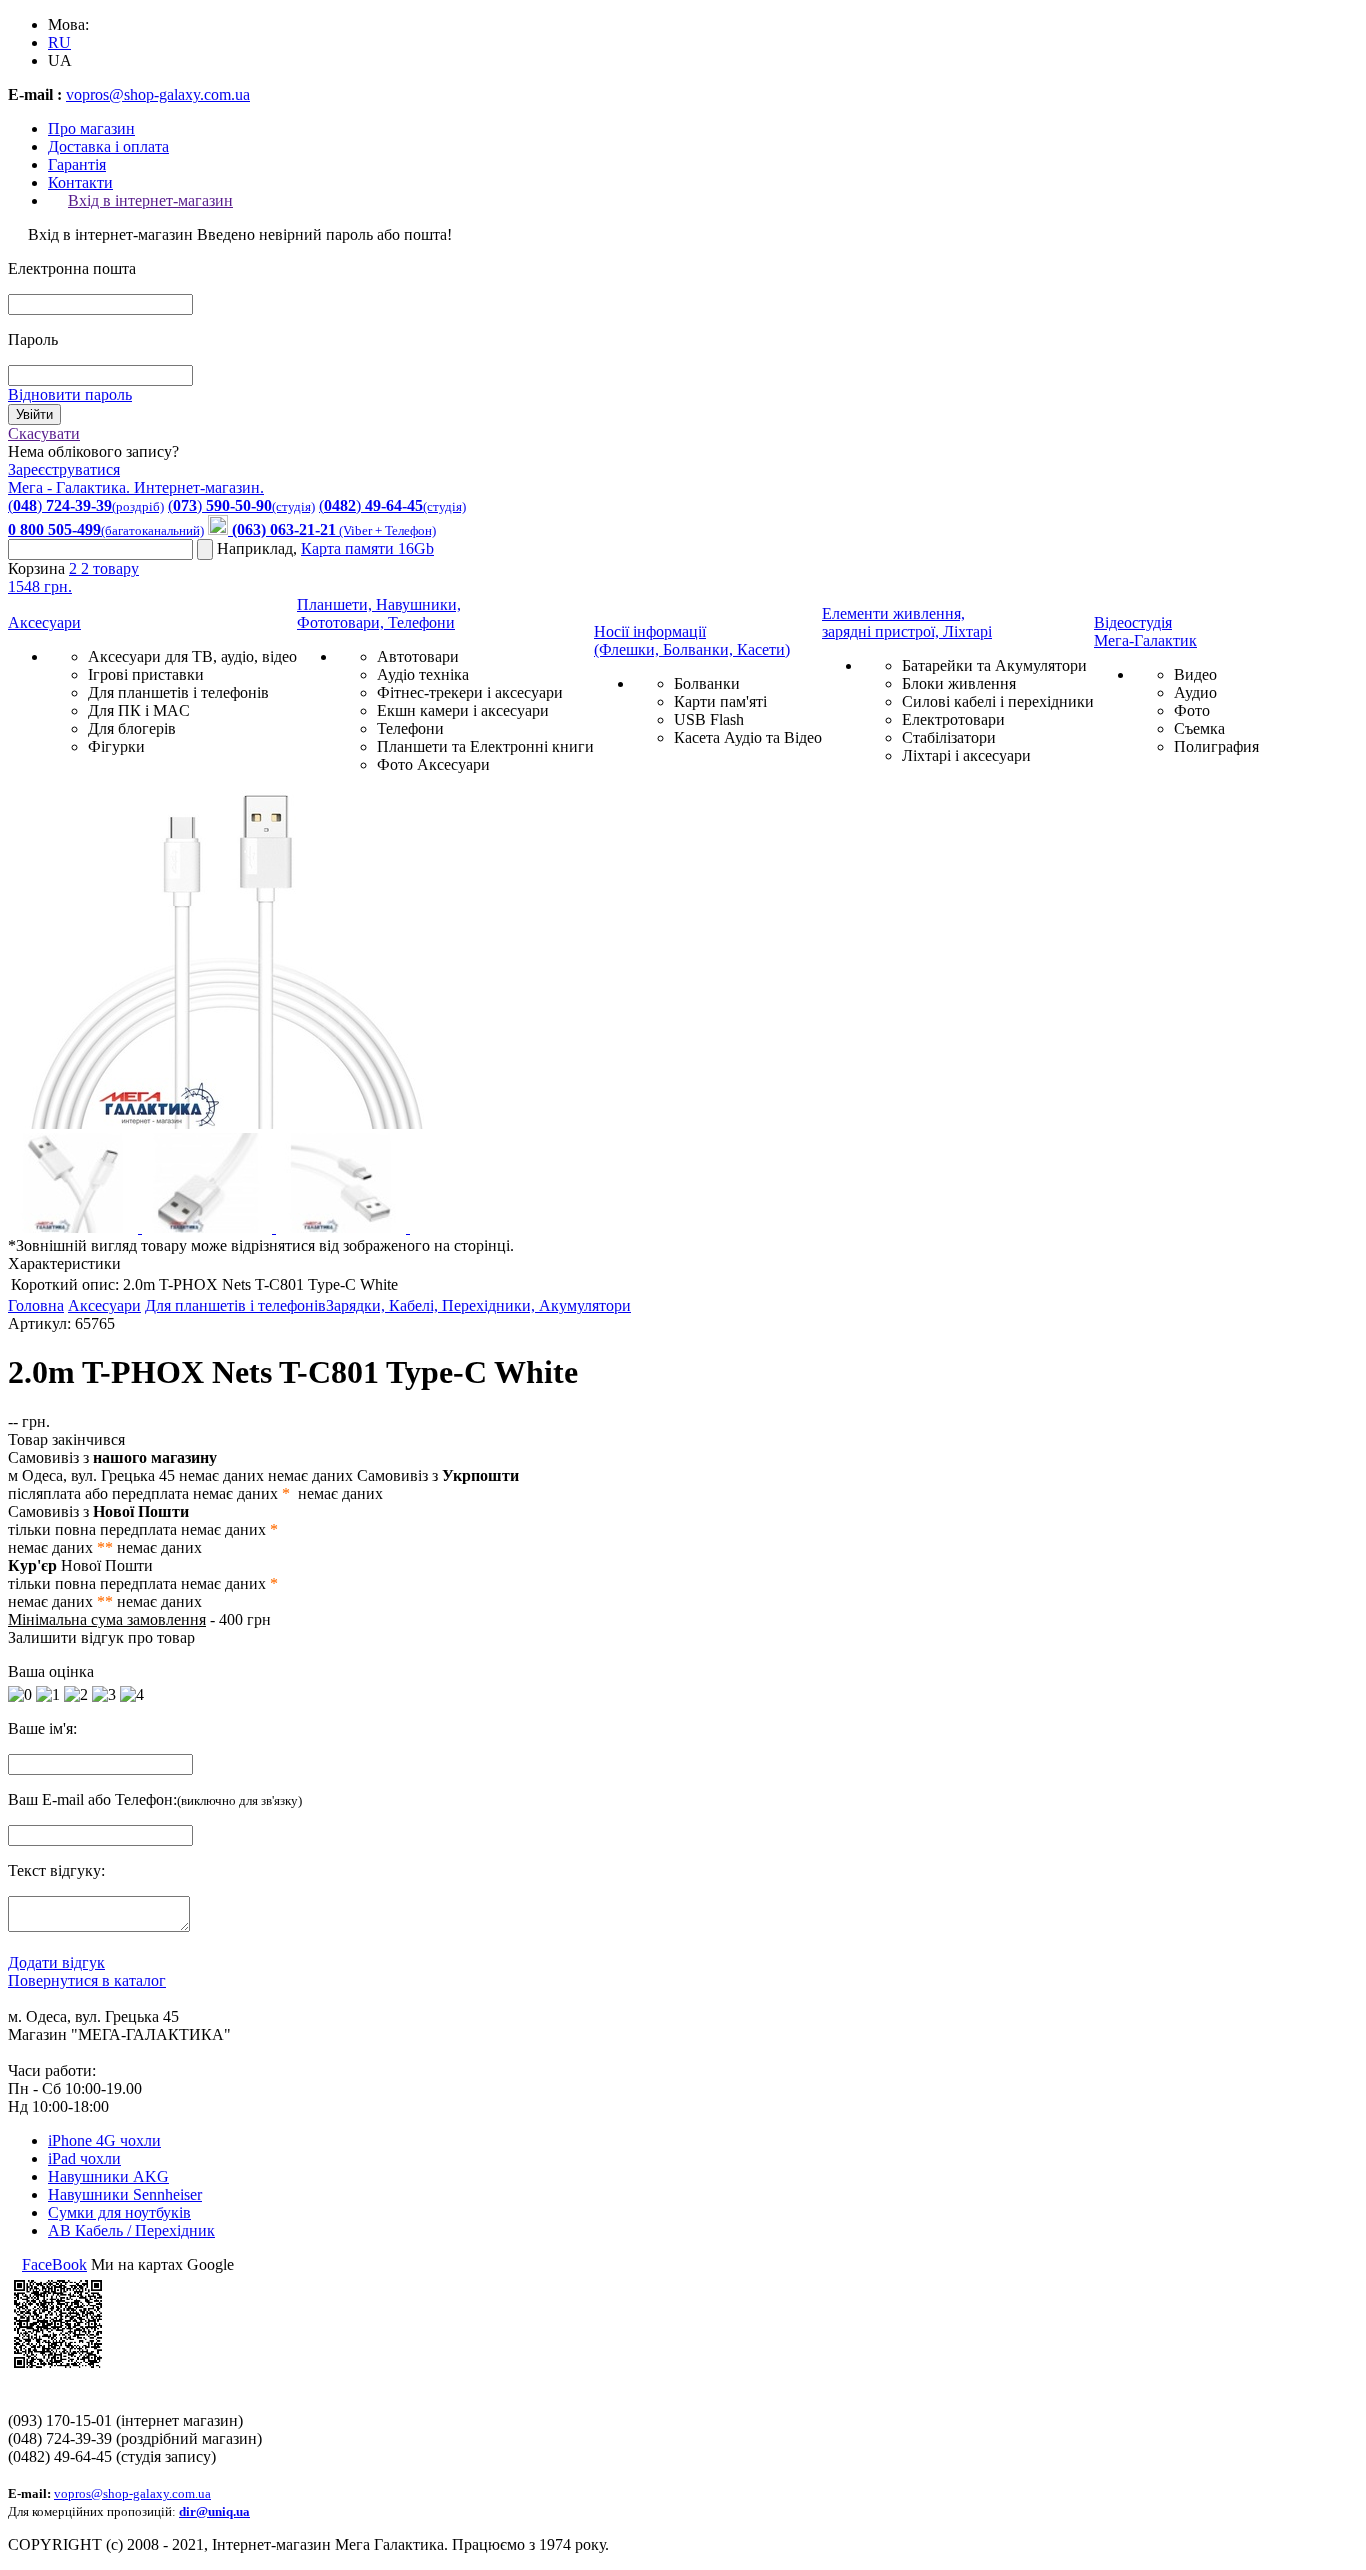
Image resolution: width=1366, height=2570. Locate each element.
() (86, 505)
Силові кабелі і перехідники (998, 701)
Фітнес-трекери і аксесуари (470, 692)
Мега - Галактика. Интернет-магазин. (136, 487)
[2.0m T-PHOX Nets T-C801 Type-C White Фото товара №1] (228, 1123)
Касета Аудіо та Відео (748, 737)
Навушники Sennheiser (125, 2194)
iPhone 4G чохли (104, 2140)
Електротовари (953, 719)
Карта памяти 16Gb (367, 548)
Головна (36, 1305)
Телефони (410, 728)
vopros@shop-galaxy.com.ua (158, 94)
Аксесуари (44, 622)
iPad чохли (84, 2158)
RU (59, 42)
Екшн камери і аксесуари (463, 710)
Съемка (1199, 728)
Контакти (80, 182)
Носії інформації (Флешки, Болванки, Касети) (692, 640)
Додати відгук (56, 1962)
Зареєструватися (64, 469)
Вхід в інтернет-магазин (150, 200)
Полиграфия (1216, 746)
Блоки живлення (959, 683)
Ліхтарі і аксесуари (966, 755)
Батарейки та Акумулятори (994, 665)
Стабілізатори (949, 737)
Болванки (707, 683)
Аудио (1195, 692)
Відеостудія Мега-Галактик (1145, 631)
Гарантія (77, 164)
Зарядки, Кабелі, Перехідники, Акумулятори (478, 1305)
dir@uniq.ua (214, 2511)
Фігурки (116, 746)
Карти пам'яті (720, 701)
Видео (1195, 674)
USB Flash (709, 719)
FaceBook (54, 2264)
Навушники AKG (108, 2176)
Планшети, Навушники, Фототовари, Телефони (379, 613)
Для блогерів (132, 728)
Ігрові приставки (146, 674)
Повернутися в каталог (87, 1980)
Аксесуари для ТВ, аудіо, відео (192, 656)
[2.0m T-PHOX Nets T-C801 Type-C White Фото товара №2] (75, 1227)
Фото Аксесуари (433, 764)
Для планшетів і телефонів (178, 692)
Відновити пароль (70, 394)
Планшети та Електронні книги (485, 746)
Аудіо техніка (423, 674)
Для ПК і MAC (139, 710)
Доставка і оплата (108, 146)
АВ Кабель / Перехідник (131, 2230)
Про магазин (91, 128)
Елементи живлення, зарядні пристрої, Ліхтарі (907, 622)
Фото (1192, 710)
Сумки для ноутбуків (119, 2212)
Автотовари (418, 656)
